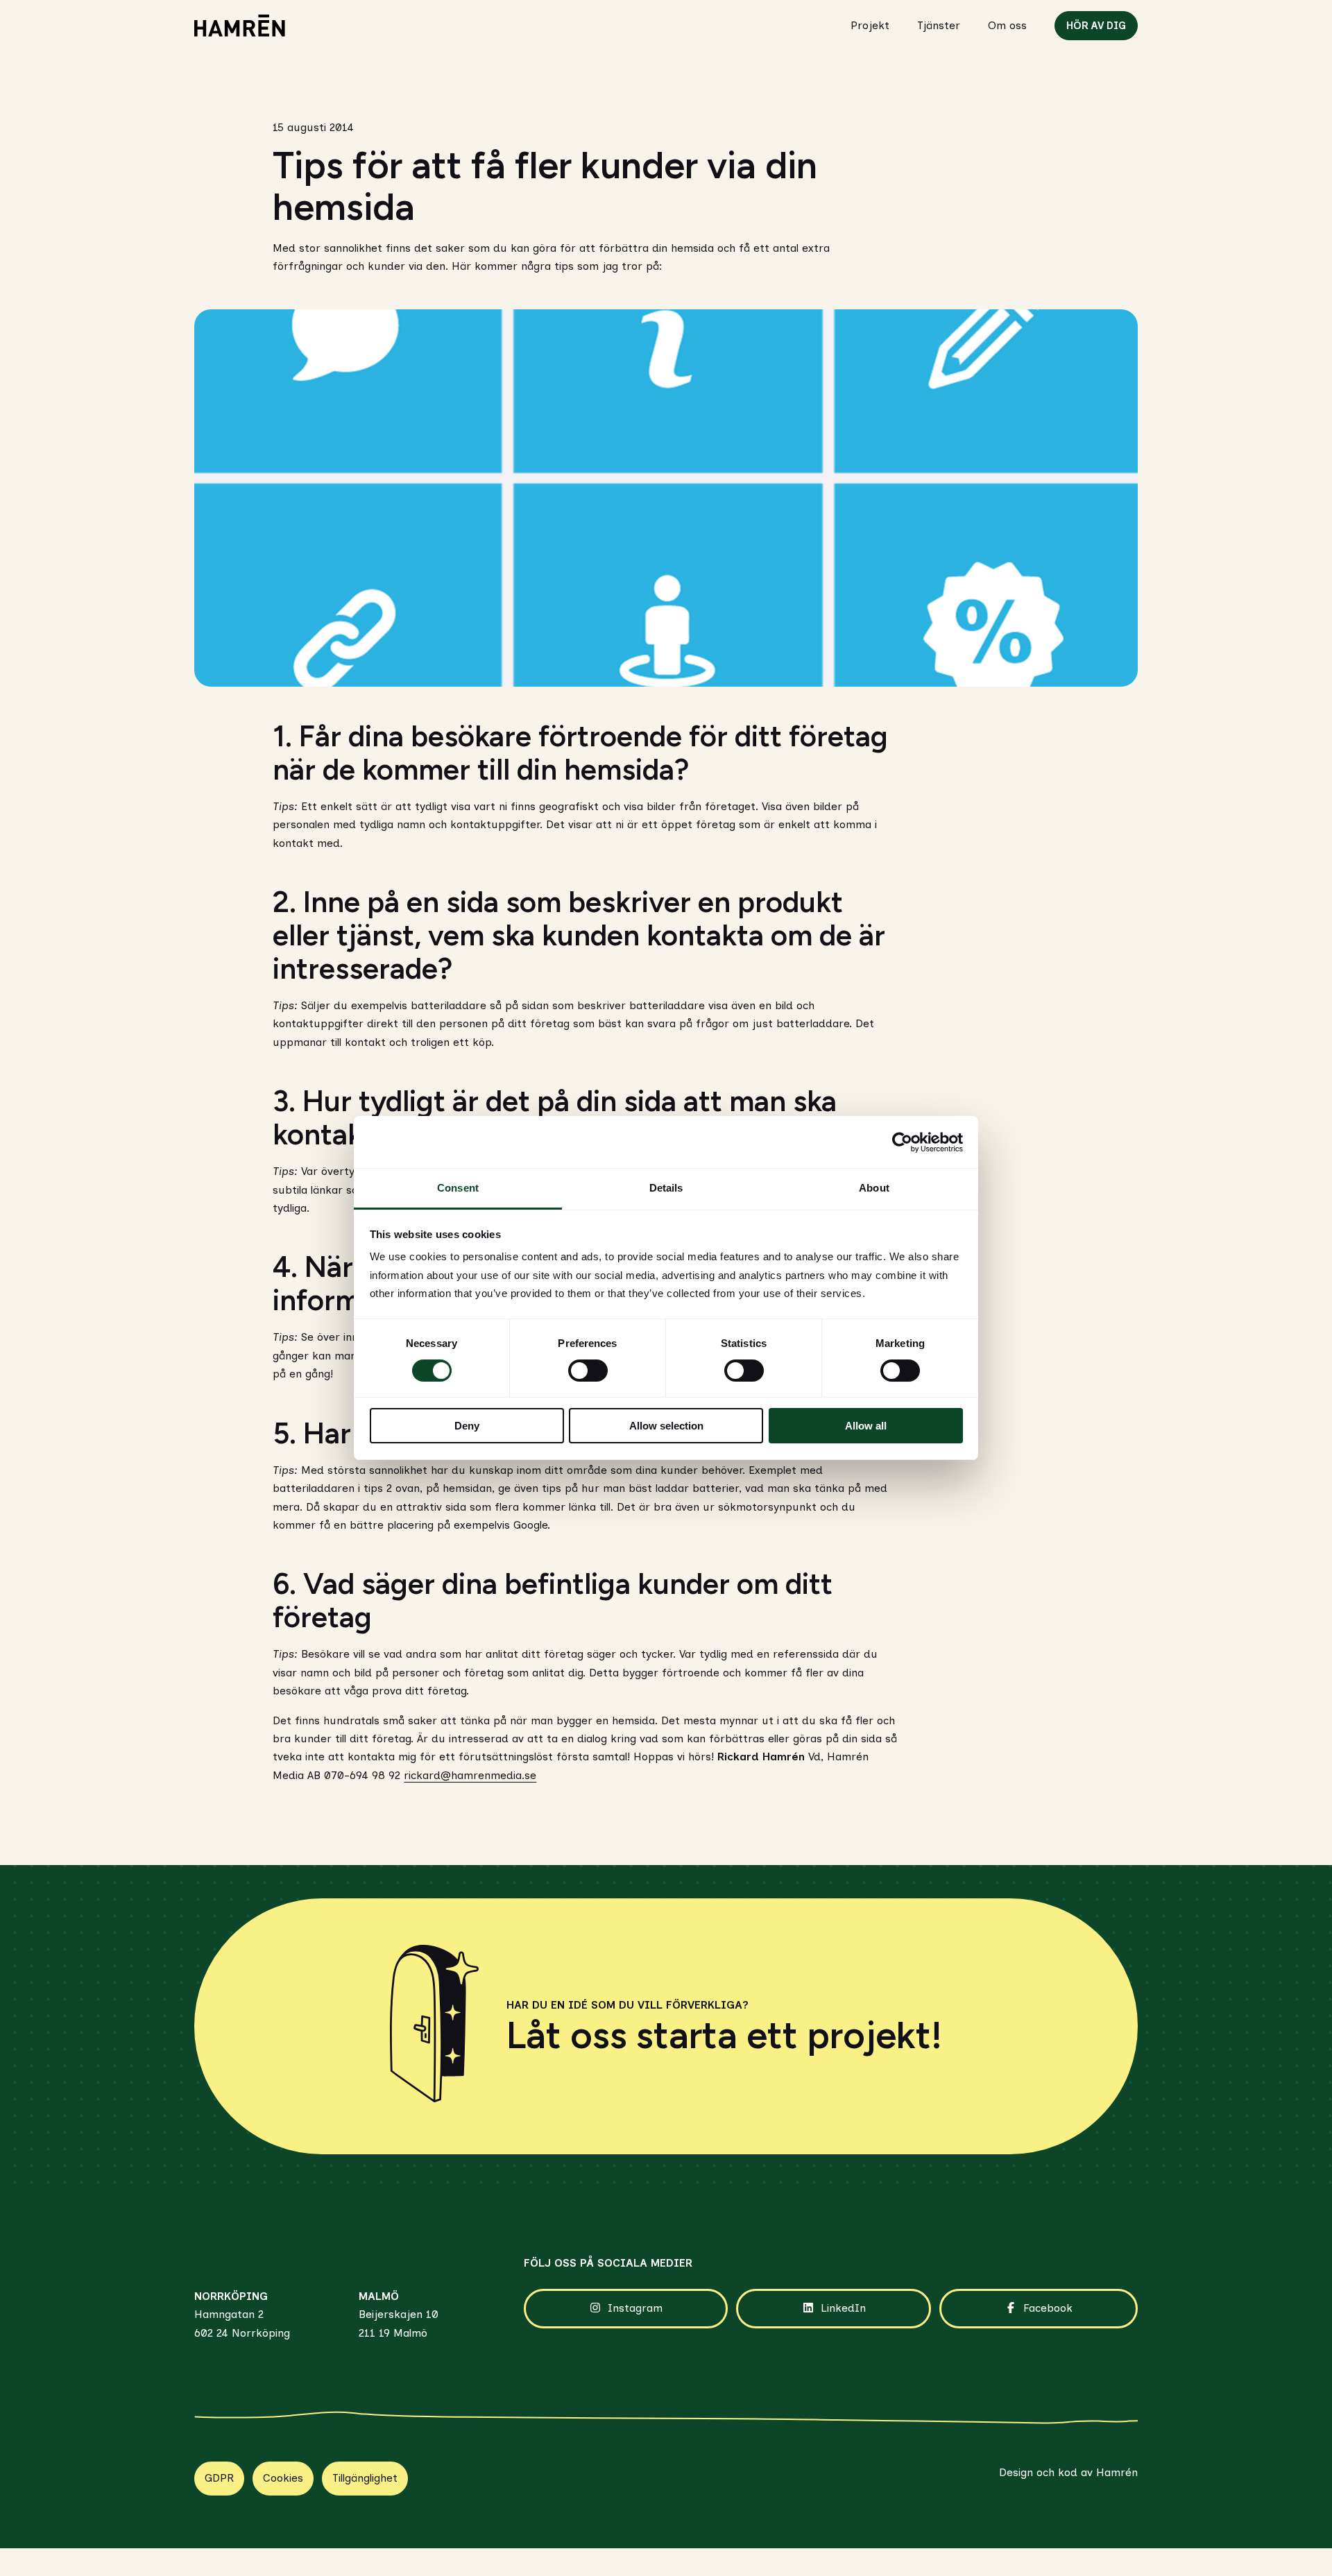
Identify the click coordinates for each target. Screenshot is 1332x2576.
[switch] (588, 1371)
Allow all (866, 1426)
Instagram (635, 2308)
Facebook (1048, 2308)
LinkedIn (843, 2308)
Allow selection (666, 1426)
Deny (467, 1426)
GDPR (219, 2478)
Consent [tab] (458, 1188)
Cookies (283, 2478)
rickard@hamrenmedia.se (470, 1775)
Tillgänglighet (365, 2478)
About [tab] (874, 1188)
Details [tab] (666, 1188)
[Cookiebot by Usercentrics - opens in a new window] (902, 1142)
